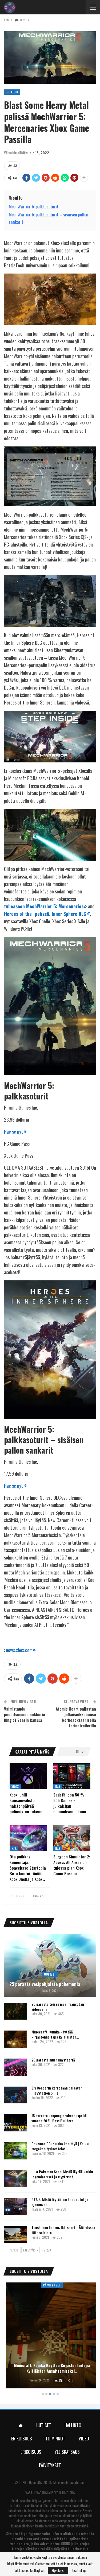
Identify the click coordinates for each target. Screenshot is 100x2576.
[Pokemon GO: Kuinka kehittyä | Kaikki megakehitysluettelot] (15, 2151)
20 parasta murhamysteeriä (53, 2060)
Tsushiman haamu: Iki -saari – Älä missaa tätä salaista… (63, 2230)
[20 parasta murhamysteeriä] (15, 2067)
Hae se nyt (13, 1131)
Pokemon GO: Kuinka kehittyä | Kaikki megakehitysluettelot (60, 2146)
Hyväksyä (58, 2570)
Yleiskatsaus (67, 2452)
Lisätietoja (79, 2570)
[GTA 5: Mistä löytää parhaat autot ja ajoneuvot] (15, 2207)
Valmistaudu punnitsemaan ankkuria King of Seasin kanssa (25, 1714)
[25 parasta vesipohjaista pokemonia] (50, 1965)
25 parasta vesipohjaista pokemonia (45, 1984)
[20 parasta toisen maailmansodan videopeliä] (15, 2011)
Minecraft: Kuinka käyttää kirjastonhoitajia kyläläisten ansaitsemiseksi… (50, 2368)
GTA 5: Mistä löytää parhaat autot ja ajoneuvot (60, 2202)
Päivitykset (50, 2285)
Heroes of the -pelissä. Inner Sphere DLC (45, 914)
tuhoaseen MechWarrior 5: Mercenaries (44, 906)
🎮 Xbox (12, 92)
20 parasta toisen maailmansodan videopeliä (58, 2007)
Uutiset (50, 1974)
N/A (58, 1786)
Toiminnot (55, 2438)
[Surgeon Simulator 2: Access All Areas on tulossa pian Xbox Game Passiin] (72, 1838)
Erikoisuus (22, 2438)
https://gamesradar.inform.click (54, 2500)
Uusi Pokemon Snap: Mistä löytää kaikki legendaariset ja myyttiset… (62, 2174)
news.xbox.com (19, 1650)
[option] (50, 2336)
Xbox (15, 1786)
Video (84, 2438)
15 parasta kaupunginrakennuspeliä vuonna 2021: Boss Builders (59, 2118)
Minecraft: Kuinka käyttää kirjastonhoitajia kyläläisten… (55, 2034)
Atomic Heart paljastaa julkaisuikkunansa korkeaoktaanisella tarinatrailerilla (76, 1717)
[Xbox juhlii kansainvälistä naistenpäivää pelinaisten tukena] (28, 1776)
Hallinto (73, 2425)
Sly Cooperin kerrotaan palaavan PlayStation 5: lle (57, 2090)
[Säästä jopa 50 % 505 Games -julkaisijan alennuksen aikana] (72, 1776)
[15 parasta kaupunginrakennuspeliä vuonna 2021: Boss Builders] (15, 2123)
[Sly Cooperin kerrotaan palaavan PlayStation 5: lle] (15, 2095)
